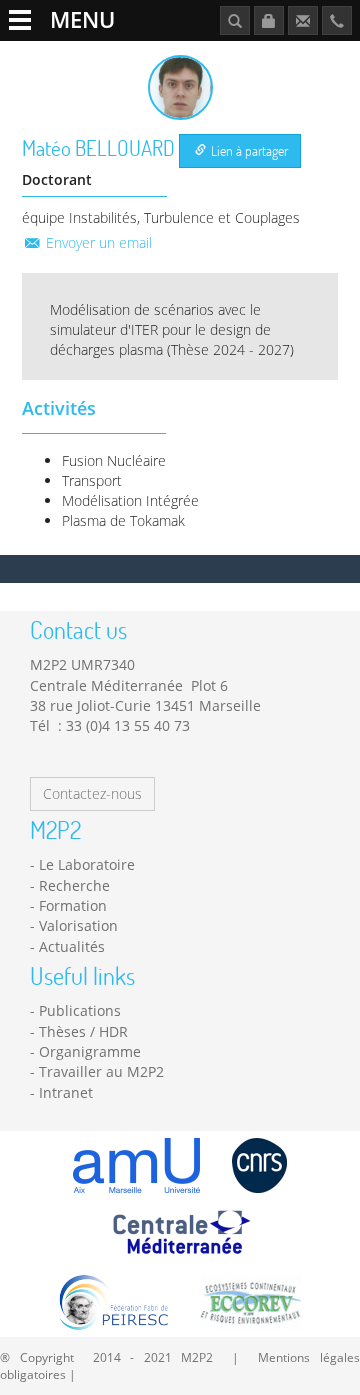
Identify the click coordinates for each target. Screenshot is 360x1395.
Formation (73, 905)
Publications (80, 1010)
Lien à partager (248, 150)
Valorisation (78, 925)
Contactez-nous (92, 793)
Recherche (74, 885)
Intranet (66, 1092)
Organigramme (90, 1051)
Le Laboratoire (87, 864)
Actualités (72, 946)
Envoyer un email (97, 242)
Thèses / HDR (83, 1031)
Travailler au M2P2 (101, 1071)
